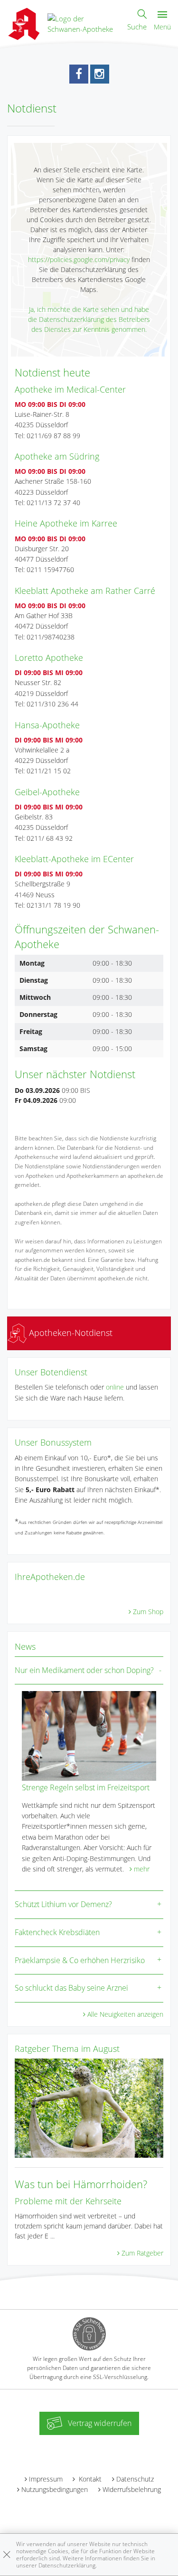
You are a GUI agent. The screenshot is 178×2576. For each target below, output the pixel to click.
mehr (142, 1869)
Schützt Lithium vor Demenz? (63, 1904)
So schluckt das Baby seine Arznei (71, 1988)
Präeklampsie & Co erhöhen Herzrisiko (80, 1960)
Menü (162, 27)
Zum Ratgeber (142, 2253)
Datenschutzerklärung (67, 2565)
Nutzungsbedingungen (55, 2489)
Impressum (46, 2479)
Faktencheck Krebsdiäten (57, 1932)
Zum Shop (148, 1612)
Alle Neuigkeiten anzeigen (125, 2014)
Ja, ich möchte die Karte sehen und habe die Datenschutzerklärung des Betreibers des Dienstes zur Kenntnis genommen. (89, 319)
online (115, 1387)
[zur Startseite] (84, 23)
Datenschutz (135, 2479)
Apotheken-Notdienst (70, 1333)
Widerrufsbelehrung (132, 2489)
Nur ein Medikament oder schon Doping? (84, 1670)
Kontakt (89, 2479)
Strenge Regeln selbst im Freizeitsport (86, 1787)
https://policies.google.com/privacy (79, 259)
